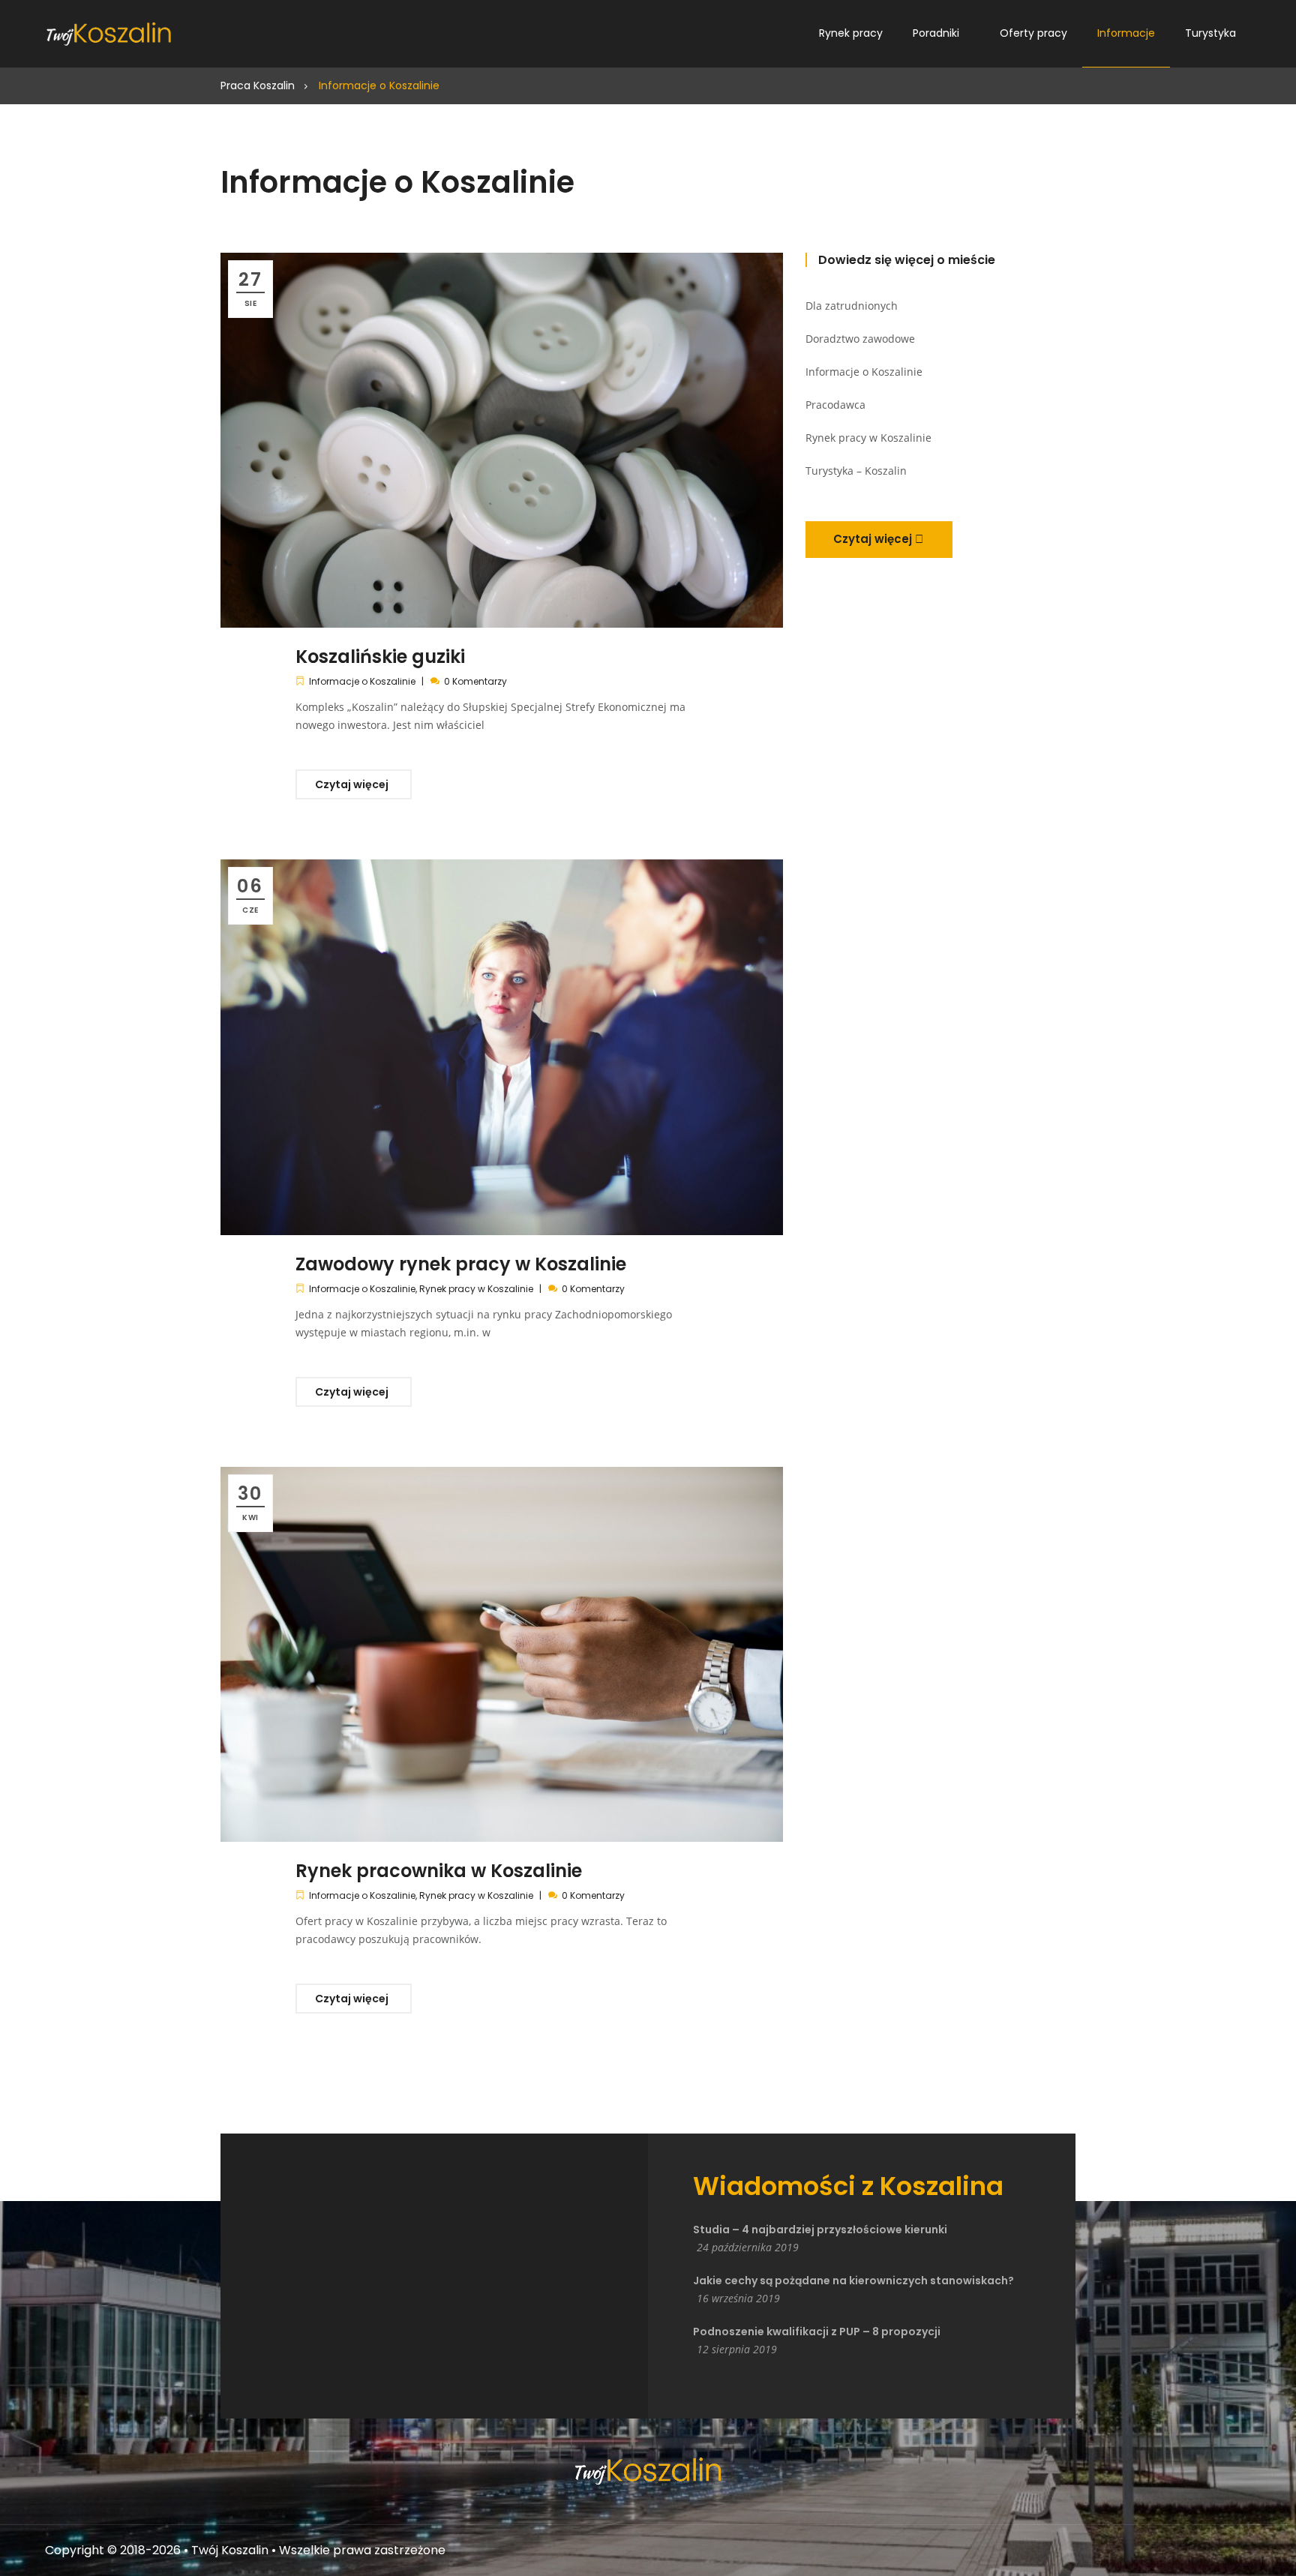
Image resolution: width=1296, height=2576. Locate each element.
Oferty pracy (1033, 33)
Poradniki (936, 33)
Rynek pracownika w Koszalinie (439, 1871)
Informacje (1126, 33)
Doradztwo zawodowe (860, 339)
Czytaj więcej (353, 784)
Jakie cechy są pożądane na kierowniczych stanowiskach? (853, 2281)
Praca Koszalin (258, 85)
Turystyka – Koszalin (856, 471)
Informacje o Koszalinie (362, 681)
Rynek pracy (851, 33)
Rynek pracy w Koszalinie (476, 1289)
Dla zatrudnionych (852, 306)
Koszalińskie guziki (380, 657)
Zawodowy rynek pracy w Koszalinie (461, 1264)
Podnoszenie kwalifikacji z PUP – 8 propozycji (817, 2332)
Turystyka (1210, 33)
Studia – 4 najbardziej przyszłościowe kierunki (820, 2230)
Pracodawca (835, 405)
